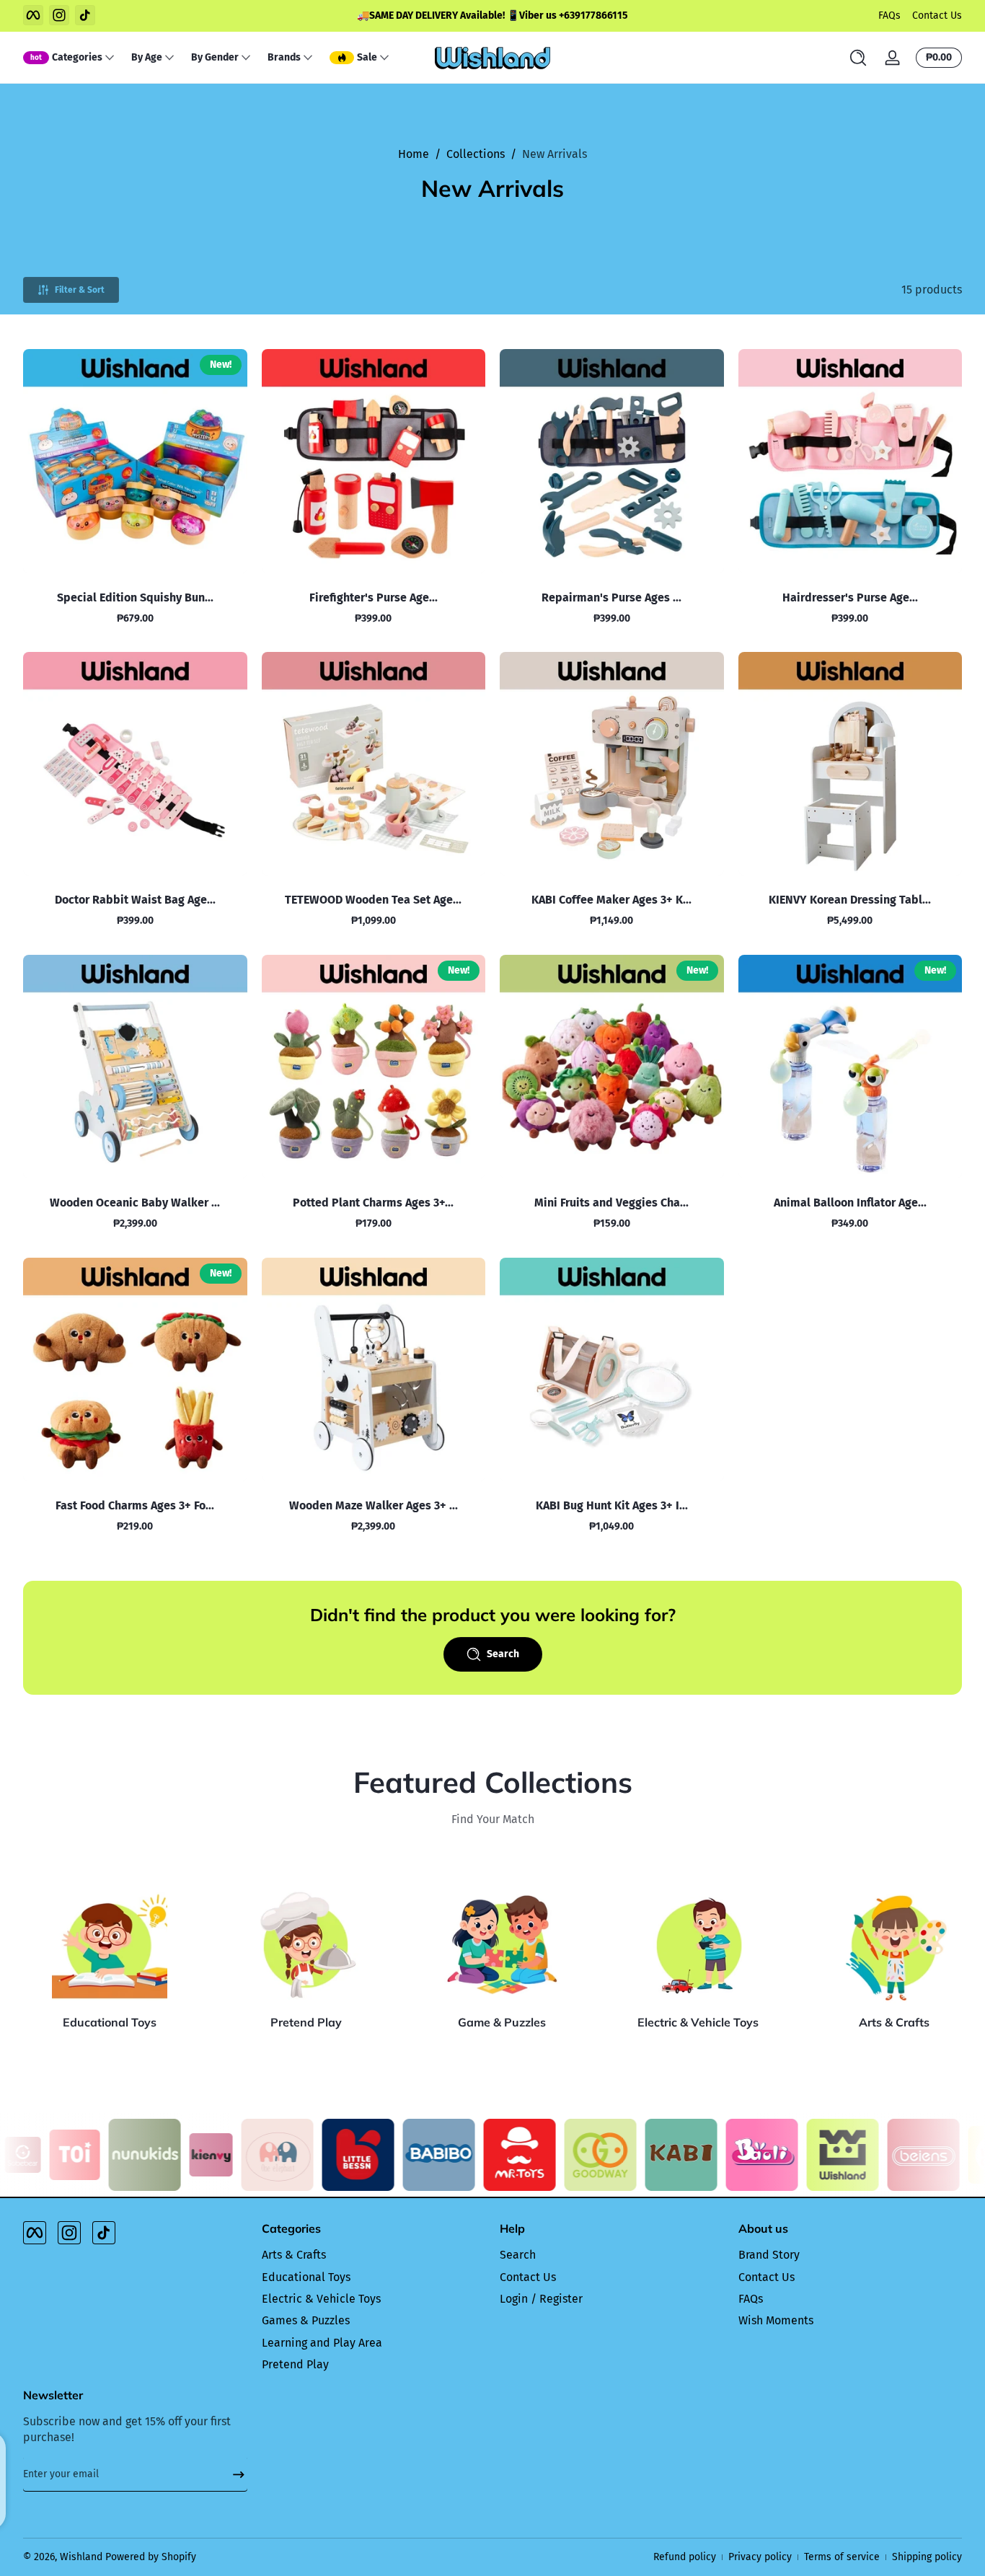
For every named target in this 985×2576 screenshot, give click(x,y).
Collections (476, 154)
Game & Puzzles (502, 2022)
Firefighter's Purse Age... (374, 597)
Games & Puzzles (306, 2320)
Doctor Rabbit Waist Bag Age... (135, 900)
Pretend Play (306, 2022)
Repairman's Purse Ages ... (611, 597)
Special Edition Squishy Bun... (135, 597)
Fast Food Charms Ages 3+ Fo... (135, 1505)
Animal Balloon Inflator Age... (850, 1203)
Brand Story (769, 2255)
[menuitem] (374, 2255)
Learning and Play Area (322, 2343)
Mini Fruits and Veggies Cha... (611, 1203)
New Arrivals (555, 154)
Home (414, 154)
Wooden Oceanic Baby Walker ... (135, 1203)
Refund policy (685, 2557)
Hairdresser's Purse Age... (850, 597)
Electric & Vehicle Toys (698, 2022)
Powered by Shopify (151, 2557)
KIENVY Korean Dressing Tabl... (850, 900)
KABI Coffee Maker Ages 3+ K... (611, 900)
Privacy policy (760, 2557)
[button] (858, 58)
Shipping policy (927, 2557)
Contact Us (937, 16)
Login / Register (541, 2299)
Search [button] (503, 1654)
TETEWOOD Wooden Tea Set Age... (373, 900)
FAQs (889, 16)
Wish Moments (776, 2320)
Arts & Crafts (894, 2022)
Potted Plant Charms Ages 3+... (373, 1203)
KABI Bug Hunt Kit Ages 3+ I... (612, 1505)
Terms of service (842, 2557)
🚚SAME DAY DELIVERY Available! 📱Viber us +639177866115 (492, 16)
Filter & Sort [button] (80, 290)
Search (518, 2255)
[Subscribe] (233, 2474)
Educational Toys (110, 2022)
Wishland (81, 2557)
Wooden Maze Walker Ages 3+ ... (374, 1505)
